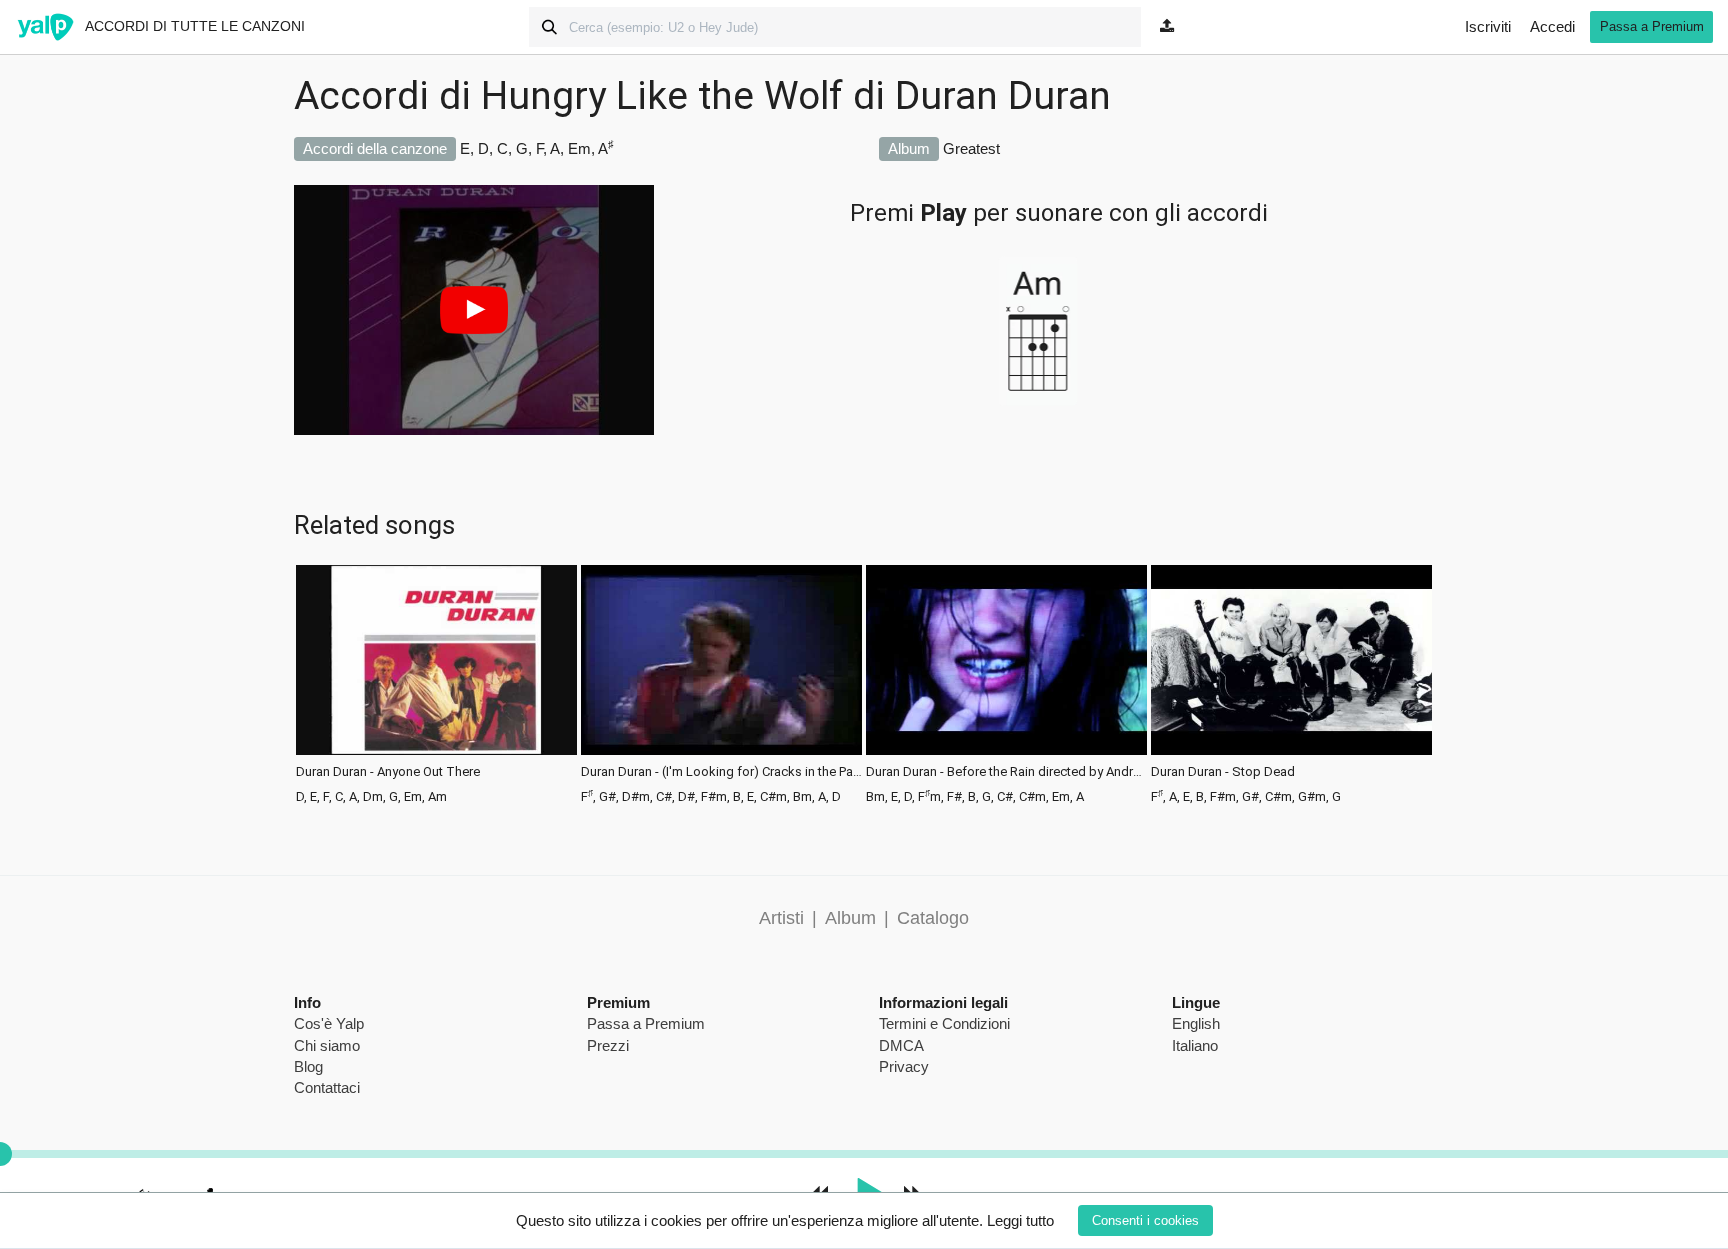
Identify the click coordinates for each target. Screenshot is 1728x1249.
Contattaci (327, 1087)
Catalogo (933, 918)
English (1196, 1023)
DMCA (901, 1045)
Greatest (971, 148)
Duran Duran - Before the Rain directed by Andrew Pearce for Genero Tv (1006, 772)
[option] (436, 682)
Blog (308, 1066)
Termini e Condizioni (944, 1023)
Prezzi (608, 1045)
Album (850, 918)
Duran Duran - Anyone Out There (388, 772)
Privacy (904, 1066)
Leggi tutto (1020, 1220)
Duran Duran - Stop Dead (1223, 772)
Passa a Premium (1652, 26)
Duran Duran (1003, 96)
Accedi (1552, 26)
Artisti (781, 918)
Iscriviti (1488, 26)
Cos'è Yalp (329, 1023)
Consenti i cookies (1145, 1220)
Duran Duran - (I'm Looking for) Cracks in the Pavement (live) (721, 772)
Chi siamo (327, 1045)
